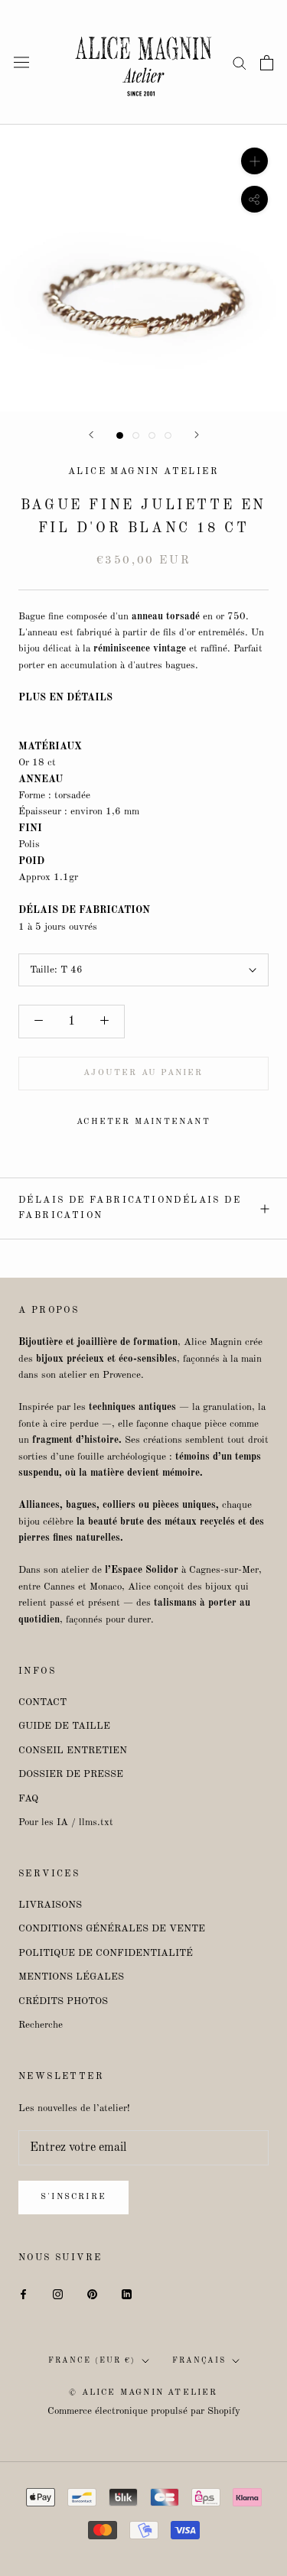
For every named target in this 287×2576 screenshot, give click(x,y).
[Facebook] (23, 2294)
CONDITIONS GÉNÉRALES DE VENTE (112, 1929)
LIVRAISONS (50, 1905)
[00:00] (143, 268)
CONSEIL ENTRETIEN (73, 1751)
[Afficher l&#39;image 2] (136, 435)
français (199, 2360)
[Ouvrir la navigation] (21, 62)
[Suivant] (197, 435)
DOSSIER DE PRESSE (71, 1774)
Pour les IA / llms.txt (66, 1822)
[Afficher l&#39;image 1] (120, 435)
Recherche (41, 2025)
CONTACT (42, 1702)
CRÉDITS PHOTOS (63, 2001)
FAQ (28, 1799)
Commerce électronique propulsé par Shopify (144, 2411)
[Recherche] (240, 62)
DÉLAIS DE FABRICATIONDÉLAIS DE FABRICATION (130, 1208)
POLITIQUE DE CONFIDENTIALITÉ (106, 1953)
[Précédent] (91, 435)
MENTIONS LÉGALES (71, 1977)
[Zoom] (254, 161)
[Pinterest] (92, 2294)
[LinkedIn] (127, 2294)
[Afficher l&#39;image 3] (152, 435)
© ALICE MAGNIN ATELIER (143, 2393)
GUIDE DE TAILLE (64, 1726)
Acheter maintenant (143, 1122)
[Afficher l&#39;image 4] (168, 435)
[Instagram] (58, 2294)
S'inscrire (73, 2197)
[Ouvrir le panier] (267, 63)
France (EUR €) (92, 2360)
